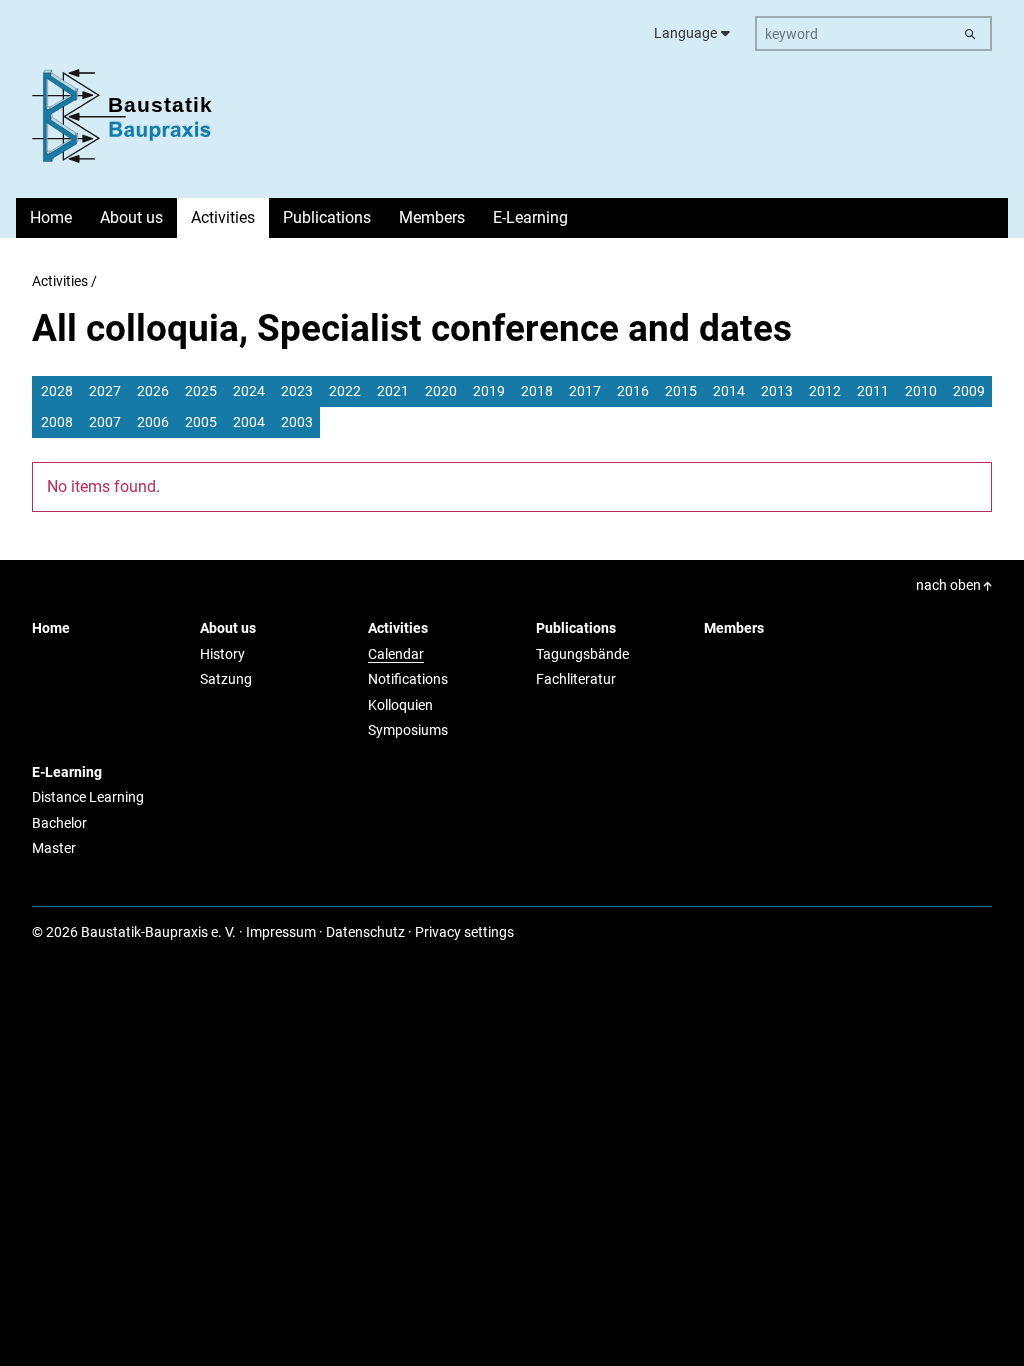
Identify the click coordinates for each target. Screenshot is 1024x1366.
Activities (60, 281)
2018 (537, 391)
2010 (921, 391)
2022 (345, 391)
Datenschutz (365, 932)
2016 (633, 391)
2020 (441, 391)
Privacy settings (464, 932)
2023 (297, 391)
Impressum (281, 932)
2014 (729, 391)
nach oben (950, 585)
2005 (201, 422)
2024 (249, 391)
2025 (201, 391)
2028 (57, 391)
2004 (249, 422)
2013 (777, 391)
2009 (969, 391)
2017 (585, 391)
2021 (393, 391)
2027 (105, 391)
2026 (153, 391)
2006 (153, 422)
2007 (105, 422)
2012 (825, 391)
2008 (57, 422)
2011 (873, 391)
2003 (297, 422)
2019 (489, 391)
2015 (681, 391)
